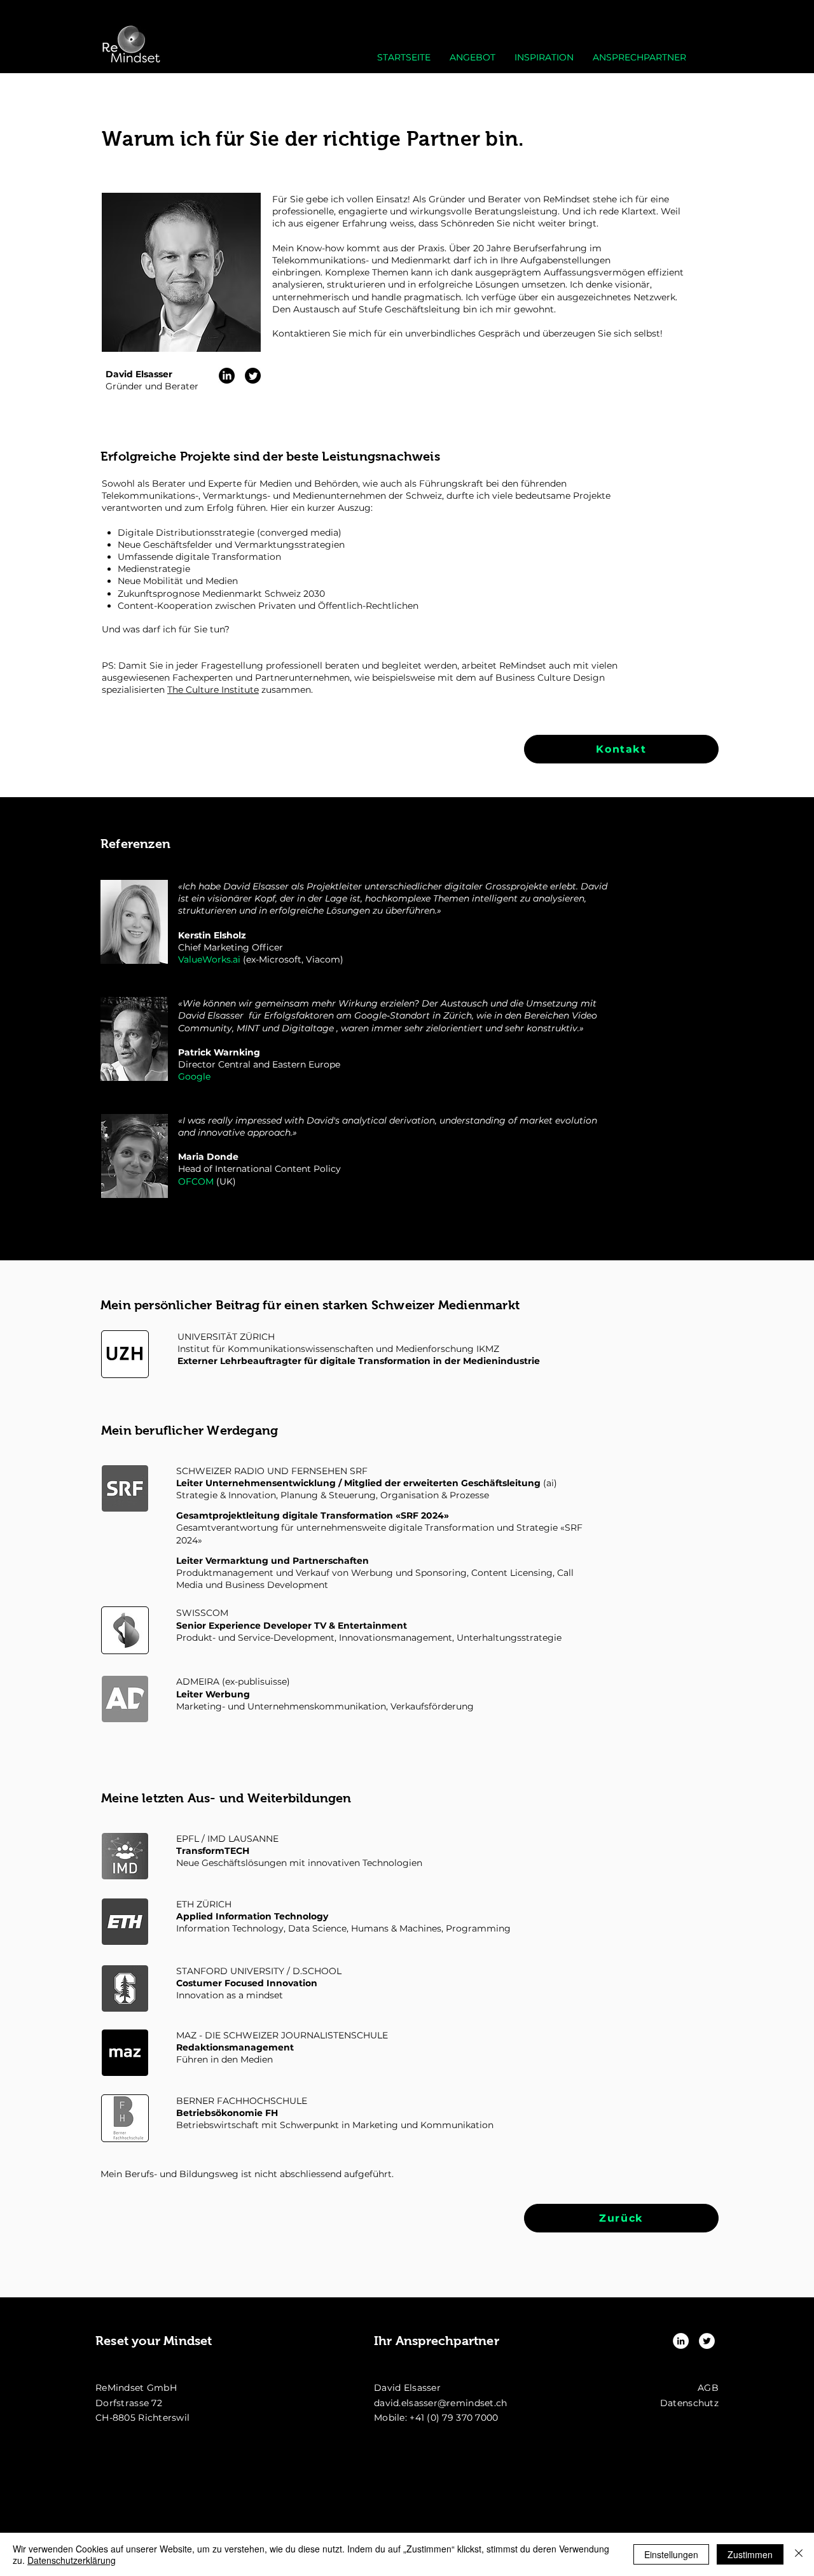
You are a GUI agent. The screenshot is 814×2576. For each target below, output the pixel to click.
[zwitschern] (253, 376)
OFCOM (196, 1181)
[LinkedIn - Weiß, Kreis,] (681, 2341)
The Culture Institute (213, 690)
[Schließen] (799, 2554)
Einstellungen (671, 2554)
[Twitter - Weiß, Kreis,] (707, 2341)
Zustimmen (750, 2554)
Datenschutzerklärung (72, 2560)
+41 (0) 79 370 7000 (454, 2418)
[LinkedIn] (227, 376)
